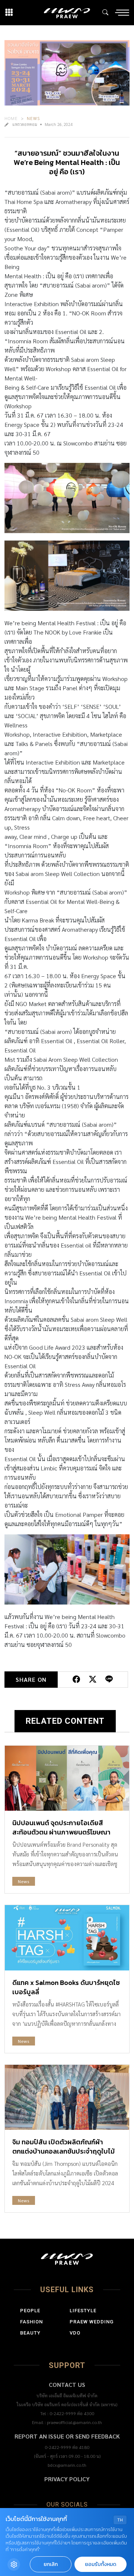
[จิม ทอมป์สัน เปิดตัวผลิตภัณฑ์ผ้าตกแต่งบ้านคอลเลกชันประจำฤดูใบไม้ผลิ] (67, 2097)
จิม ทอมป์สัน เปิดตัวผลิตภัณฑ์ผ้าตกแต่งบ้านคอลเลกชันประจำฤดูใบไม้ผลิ (63, 2151)
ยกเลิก (51, 2564)
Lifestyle (83, 2311)
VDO (75, 2333)
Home (11, 118)
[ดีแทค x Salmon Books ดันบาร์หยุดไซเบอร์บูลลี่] (67, 1938)
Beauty (30, 2333)
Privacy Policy (67, 2479)
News (33, 118)
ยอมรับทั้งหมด (100, 2564)
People (30, 2311)
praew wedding (92, 2322)
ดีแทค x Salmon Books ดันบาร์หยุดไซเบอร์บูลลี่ (66, 1987)
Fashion (31, 2322)
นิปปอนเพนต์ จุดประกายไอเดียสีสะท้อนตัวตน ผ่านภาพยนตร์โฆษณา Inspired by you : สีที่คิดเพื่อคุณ (61, 1832)
